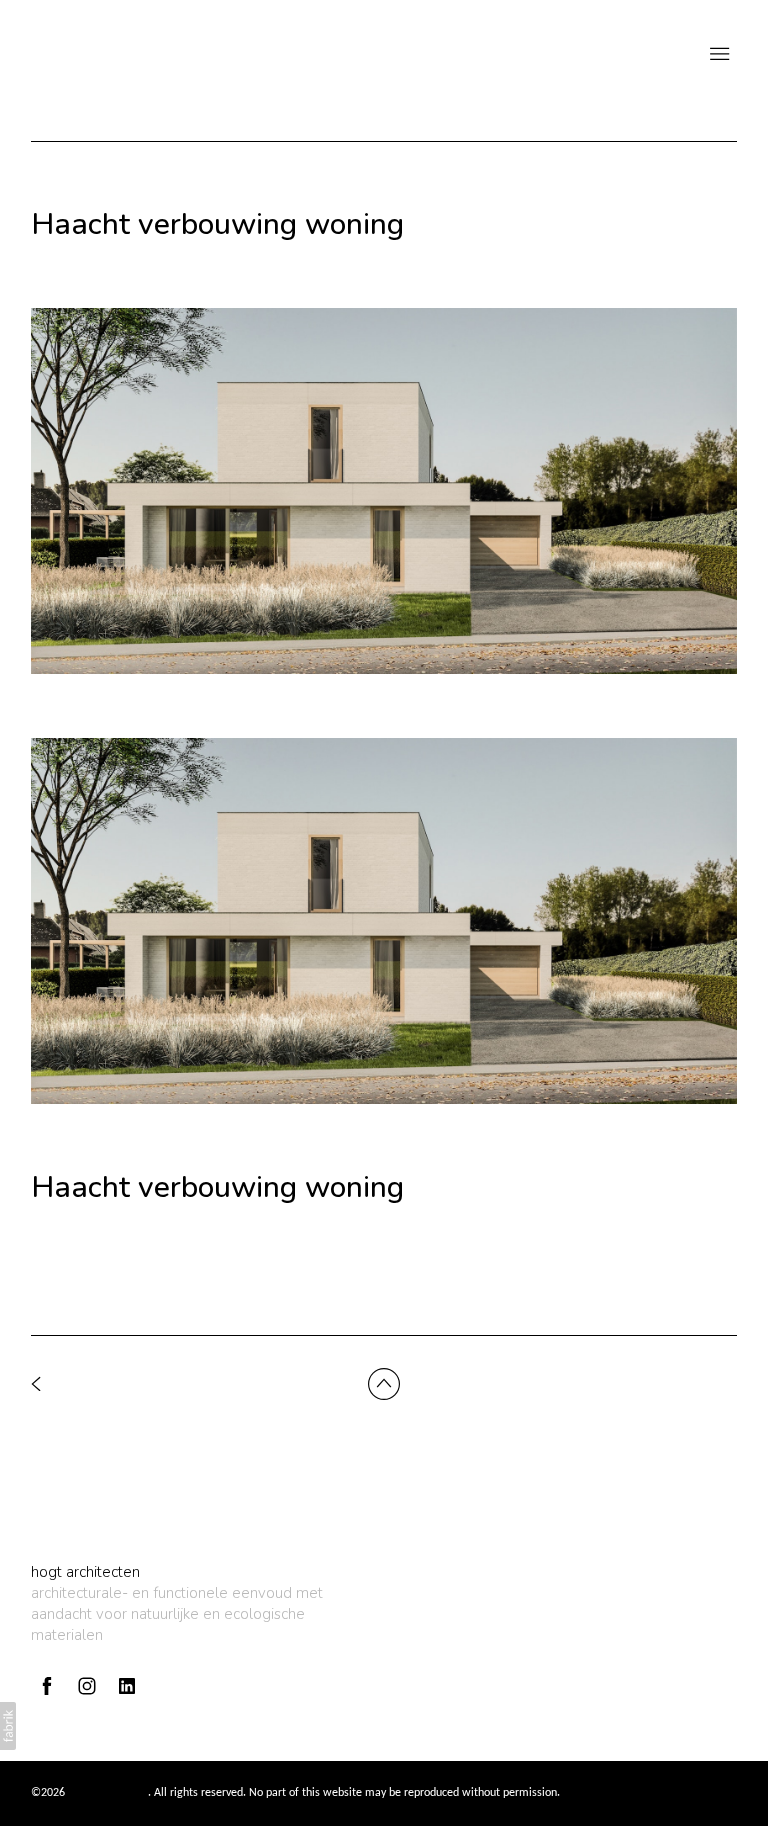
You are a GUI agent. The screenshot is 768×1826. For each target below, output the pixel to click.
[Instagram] (87, 1686)
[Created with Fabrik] (8, 1726)
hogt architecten (85, 1572)
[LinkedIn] (127, 1686)
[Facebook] (47, 1686)
